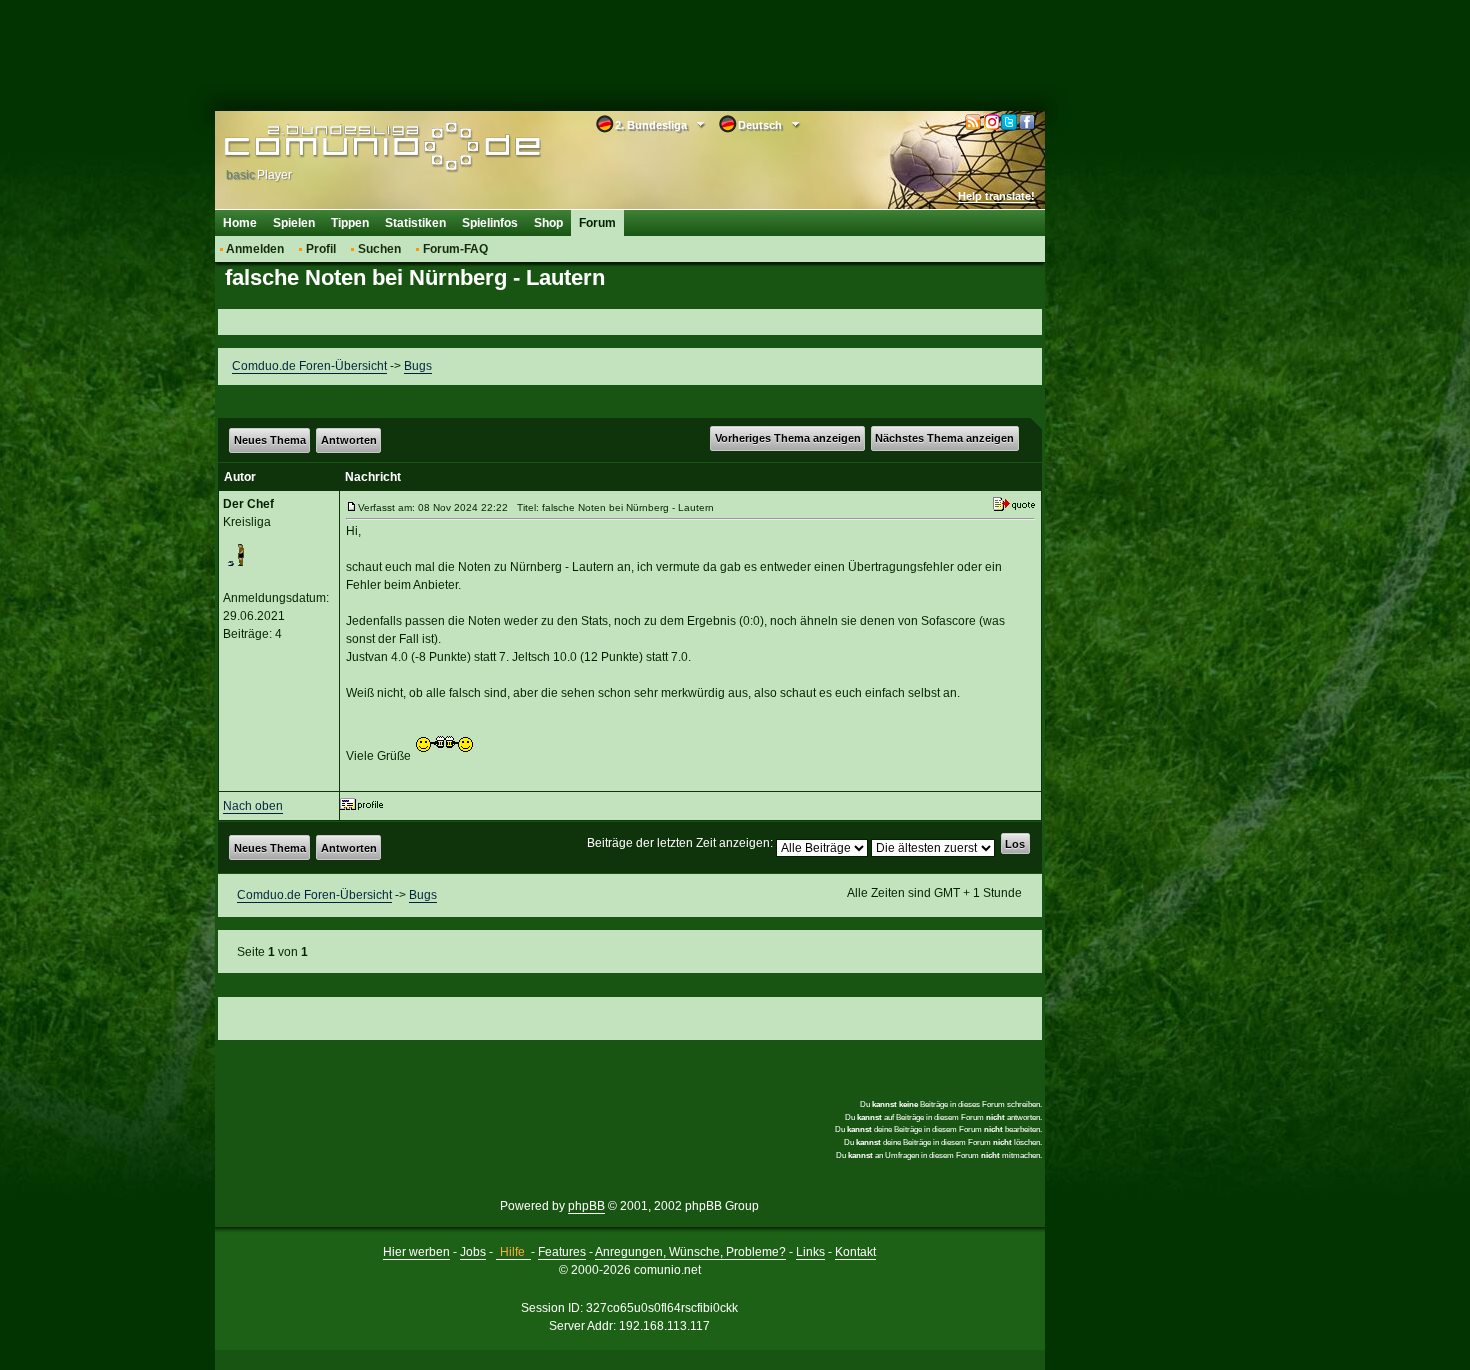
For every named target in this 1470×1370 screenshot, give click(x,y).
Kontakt (855, 1252)
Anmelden (255, 249)
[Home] (352, 147)
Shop (548, 223)
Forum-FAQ (455, 249)
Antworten (349, 440)
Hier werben (416, 1252)
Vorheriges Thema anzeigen (788, 438)
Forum (597, 223)
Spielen (294, 223)
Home (240, 223)
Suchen (379, 249)
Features (562, 1252)
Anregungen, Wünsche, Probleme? (690, 1252)
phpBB (586, 1206)
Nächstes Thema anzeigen (944, 438)
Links (810, 1252)
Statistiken (415, 223)
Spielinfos (490, 223)
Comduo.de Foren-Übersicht (309, 366)
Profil (321, 249)
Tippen (350, 223)
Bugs (418, 366)
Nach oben (253, 806)
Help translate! (996, 196)
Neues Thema (270, 440)
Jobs (473, 1252)
